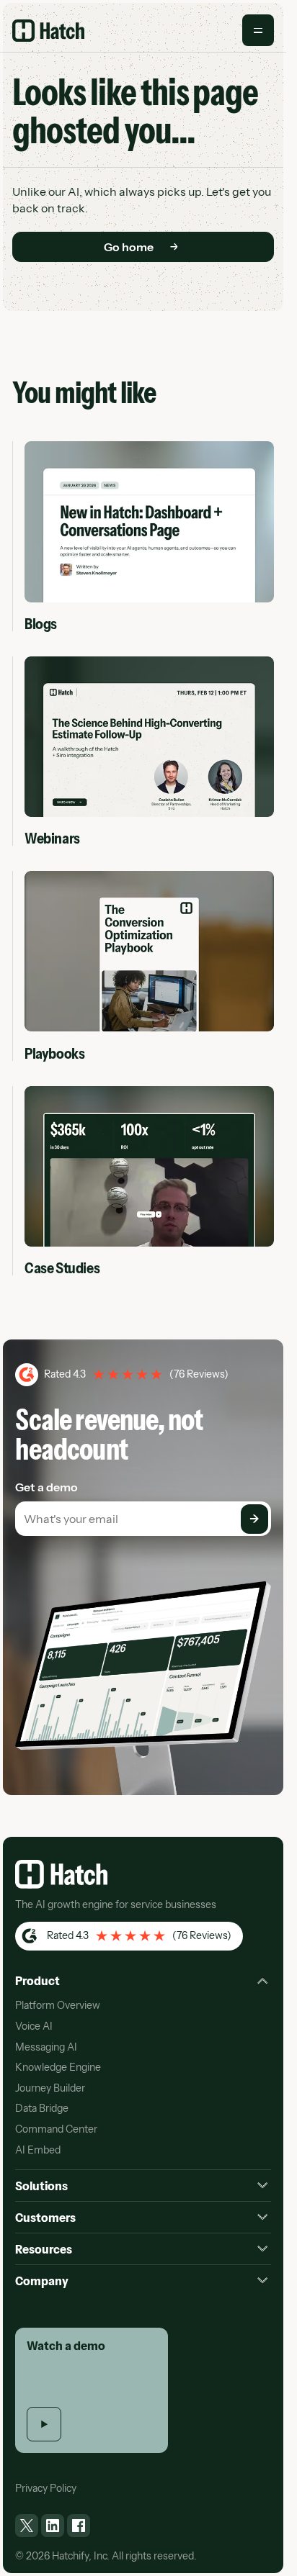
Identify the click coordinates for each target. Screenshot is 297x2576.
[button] (258, 30)
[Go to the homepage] (61, 1874)
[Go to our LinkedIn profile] (53, 2526)
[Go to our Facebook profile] (79, 2526)
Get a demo (46, 1487)
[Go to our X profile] (27, 2526)
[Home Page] (48, 31)
